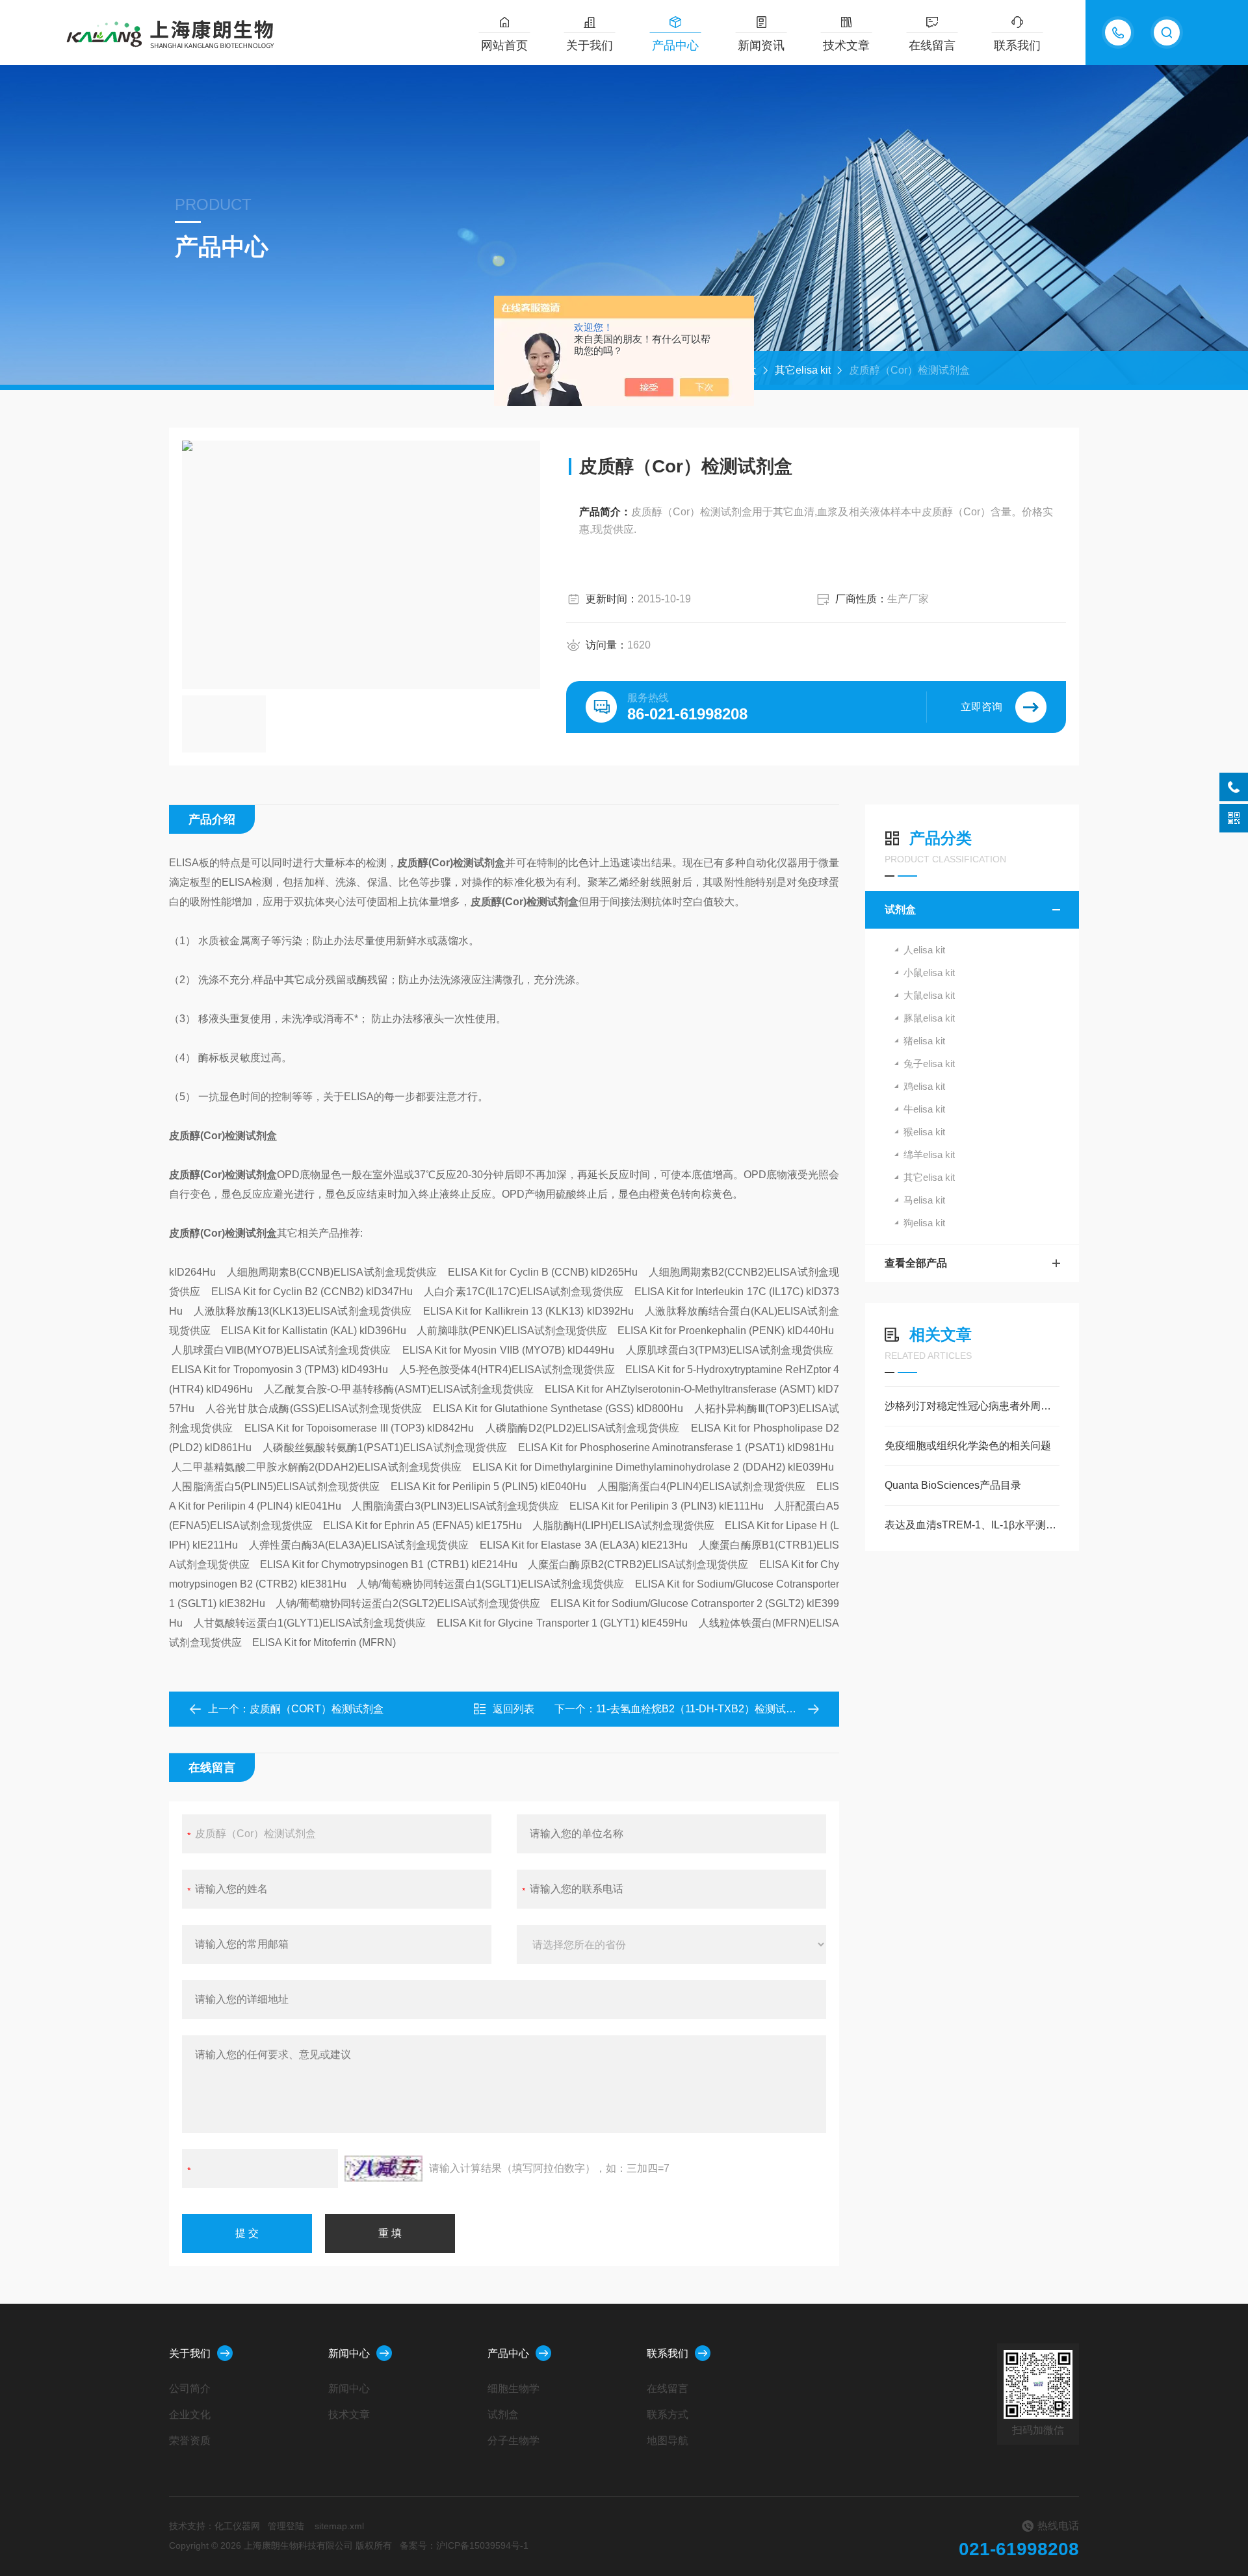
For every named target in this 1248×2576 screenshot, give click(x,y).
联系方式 (668, 2415)
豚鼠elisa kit (929, 1018)
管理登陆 (286, 2526)
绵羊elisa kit (929, 1154)
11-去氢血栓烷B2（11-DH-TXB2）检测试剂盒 (701, 1709)
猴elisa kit (924, 1132)
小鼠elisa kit (929, 972)
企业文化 (190, 2415)
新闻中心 (349, 2353)
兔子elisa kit (929, 1063)
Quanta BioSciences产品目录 (953, 1485)
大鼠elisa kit (929, 995)
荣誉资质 (190, 2441)
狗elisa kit (924, 1223)
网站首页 (504, 45)
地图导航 (668, 2441)
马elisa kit (924, 1200)
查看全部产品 (916, 1263)
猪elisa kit (924, 1041)
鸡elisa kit (924, 1086)
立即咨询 (981, 707)
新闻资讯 (761, 45)
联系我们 (1017, 45)
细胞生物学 (513, 2389)
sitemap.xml (339, 2526)
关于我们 (590, 45)
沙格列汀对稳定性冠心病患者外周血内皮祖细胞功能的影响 (972, 1406)
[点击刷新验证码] (383, 2169)
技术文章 (846, 45)
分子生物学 (513, 2441)
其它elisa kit (803, 370)
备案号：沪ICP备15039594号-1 (464, 2545)
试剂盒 (900, 909)
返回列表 (513, 1709)
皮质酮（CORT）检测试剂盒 (317, 1709)
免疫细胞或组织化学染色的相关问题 (968, 1446)
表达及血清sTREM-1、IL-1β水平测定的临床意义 (972, 1525)
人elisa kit (924, 950)
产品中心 (675, 45)
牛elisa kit (924, 1109)
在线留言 (932, 45)
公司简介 (190, 2389)
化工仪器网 (237, 2526)
